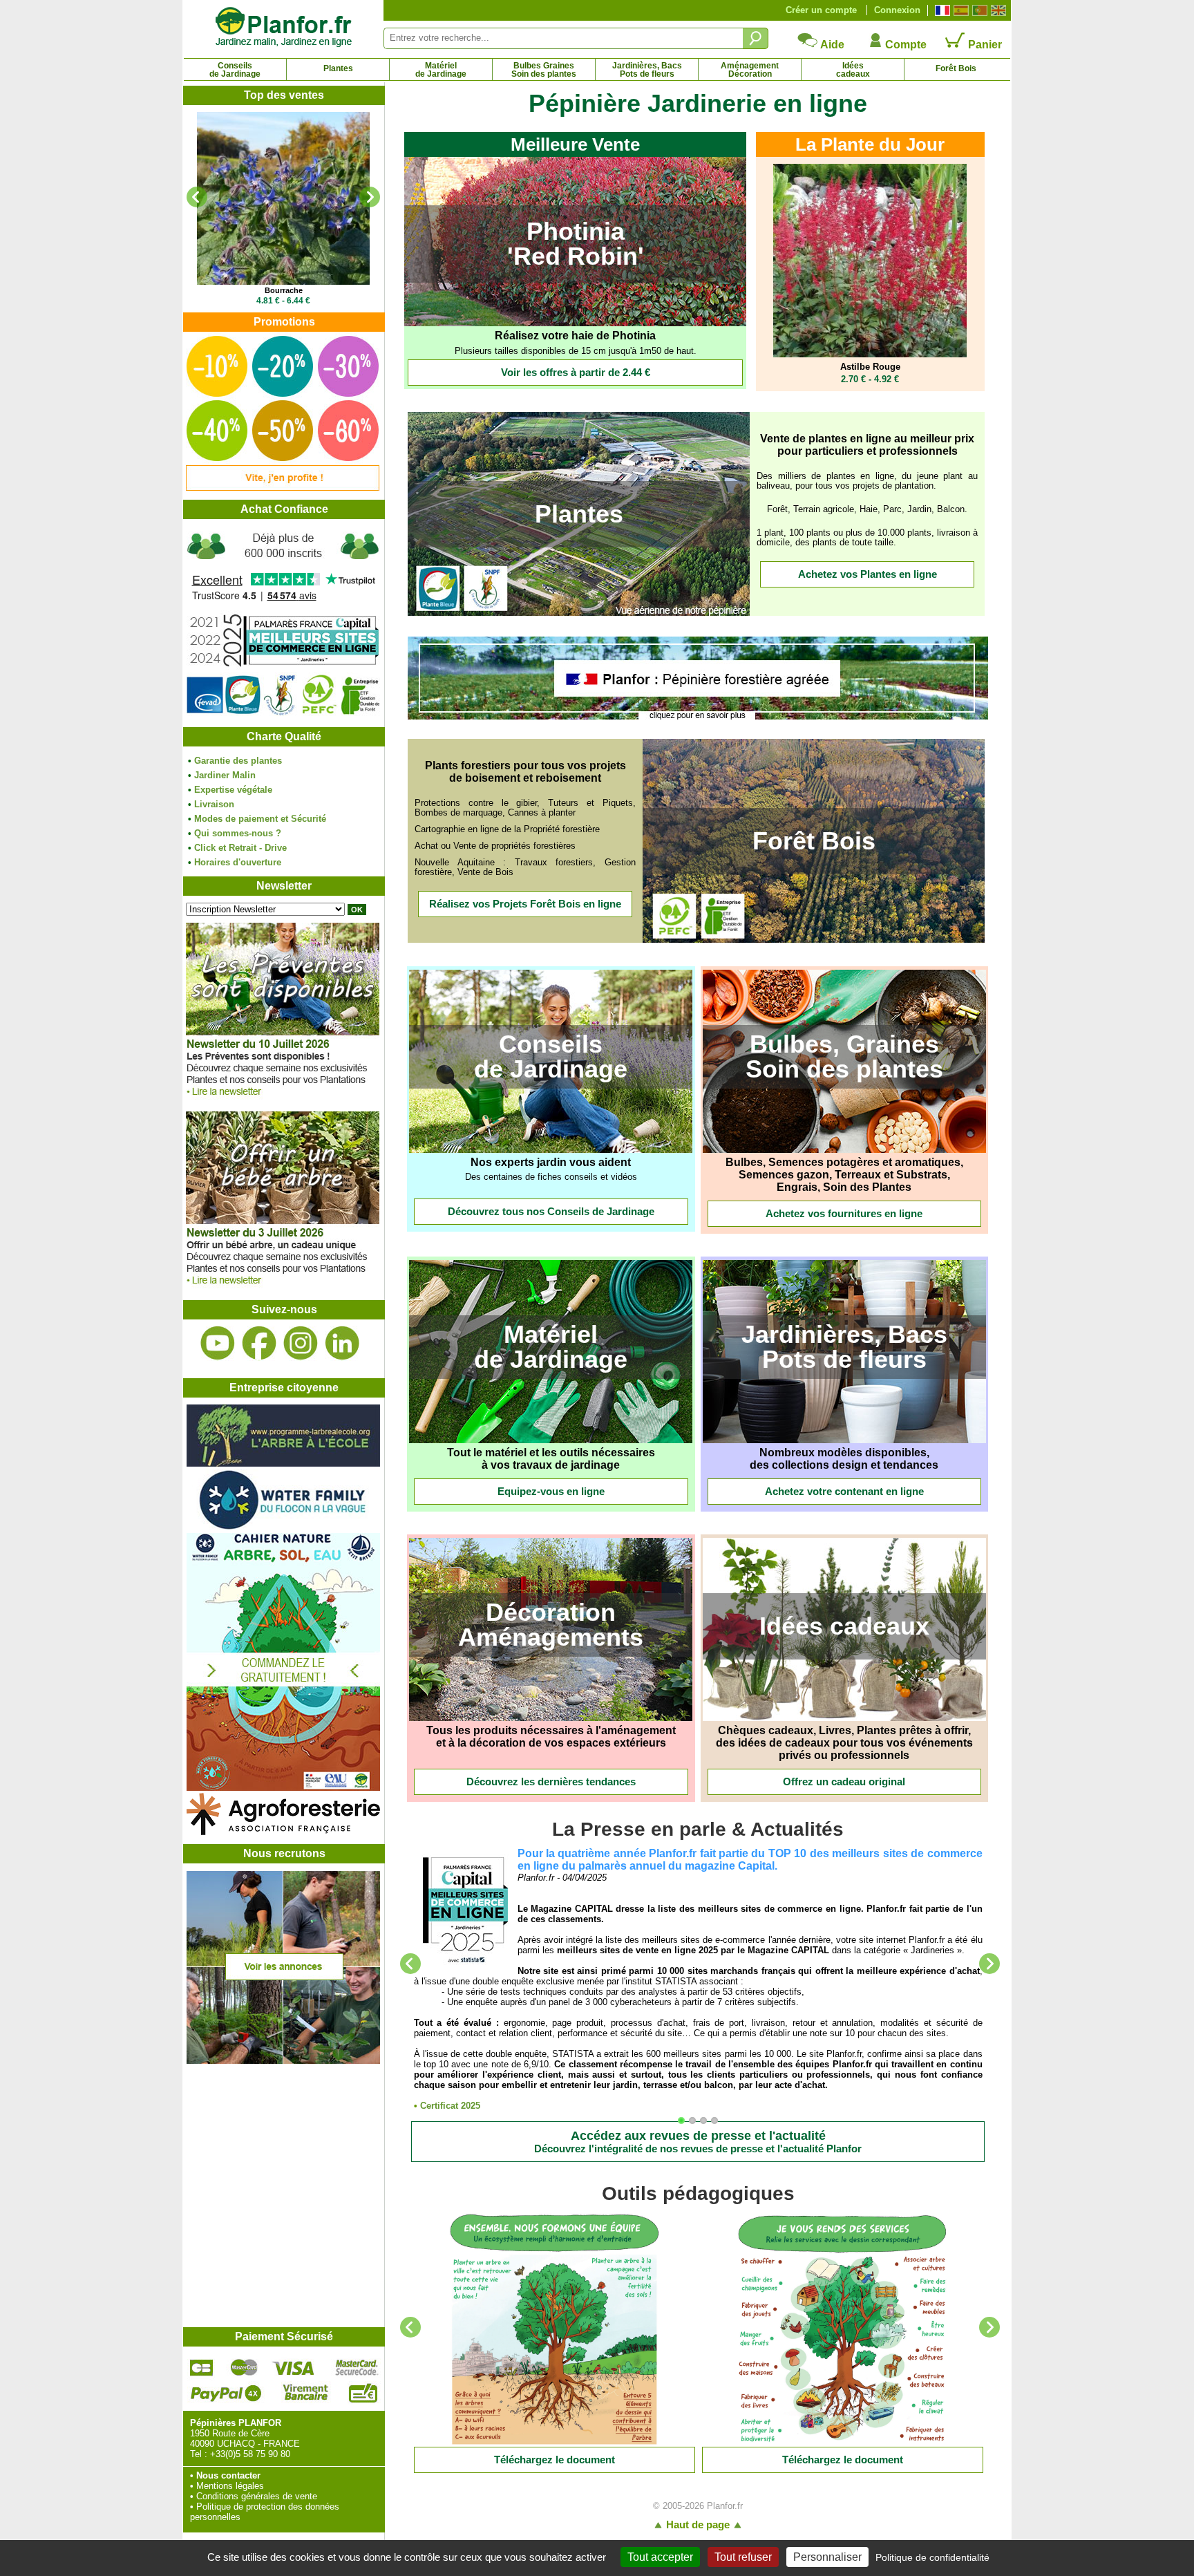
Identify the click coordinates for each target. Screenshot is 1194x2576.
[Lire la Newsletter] (555, 2329)
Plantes (338, 68)
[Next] (370, 197)
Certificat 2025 (450, 2106)
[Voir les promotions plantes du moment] (283, 488)
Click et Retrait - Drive (240, 848)
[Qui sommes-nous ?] (283, 623)
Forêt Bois (956, 68)
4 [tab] (718, 2124)
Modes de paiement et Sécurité (260, 819)
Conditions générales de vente (257, 2496)
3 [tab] (707, 2124)
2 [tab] (696, 2124)
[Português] (978, 10)
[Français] (941, 10)
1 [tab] (685, 2124)
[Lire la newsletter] (283, 1099)
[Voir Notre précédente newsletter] (283, 1288)
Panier (984, 45)
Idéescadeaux (853, 70)
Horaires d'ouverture (238, 862)
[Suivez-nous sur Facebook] (259, 1343)
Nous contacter (228, 2475)
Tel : (199, 2454)
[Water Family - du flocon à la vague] (283, 1528)
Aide (831, 45)
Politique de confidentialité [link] (932, 2557)
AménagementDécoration (750, 70)
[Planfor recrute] (283, 2061)
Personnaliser (827, 2557)
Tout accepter (660, 2557)
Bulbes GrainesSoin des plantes (544, 70)
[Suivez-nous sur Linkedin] (342, 1343)
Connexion (897, 10)
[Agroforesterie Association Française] (283, 1832)
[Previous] (197, 197)
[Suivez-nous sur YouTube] (218, 1343)
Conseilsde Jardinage (235, 70)
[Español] (959, 10)
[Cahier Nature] (283, 1788)
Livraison (214, 804)
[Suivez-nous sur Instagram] (301, 1343)
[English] (997, 10)
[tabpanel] (698, 1979)
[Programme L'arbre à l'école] (283, 1464)
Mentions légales (230, 2486)
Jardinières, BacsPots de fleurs (647, 70)
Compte (904, 45)
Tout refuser (743, 2557)
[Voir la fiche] (283, 198)
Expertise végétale (233, 790)
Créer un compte (821, 10)
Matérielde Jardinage (441, 70)
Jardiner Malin (225, 775)
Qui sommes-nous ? (238, 833)
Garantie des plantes (238, 761)
